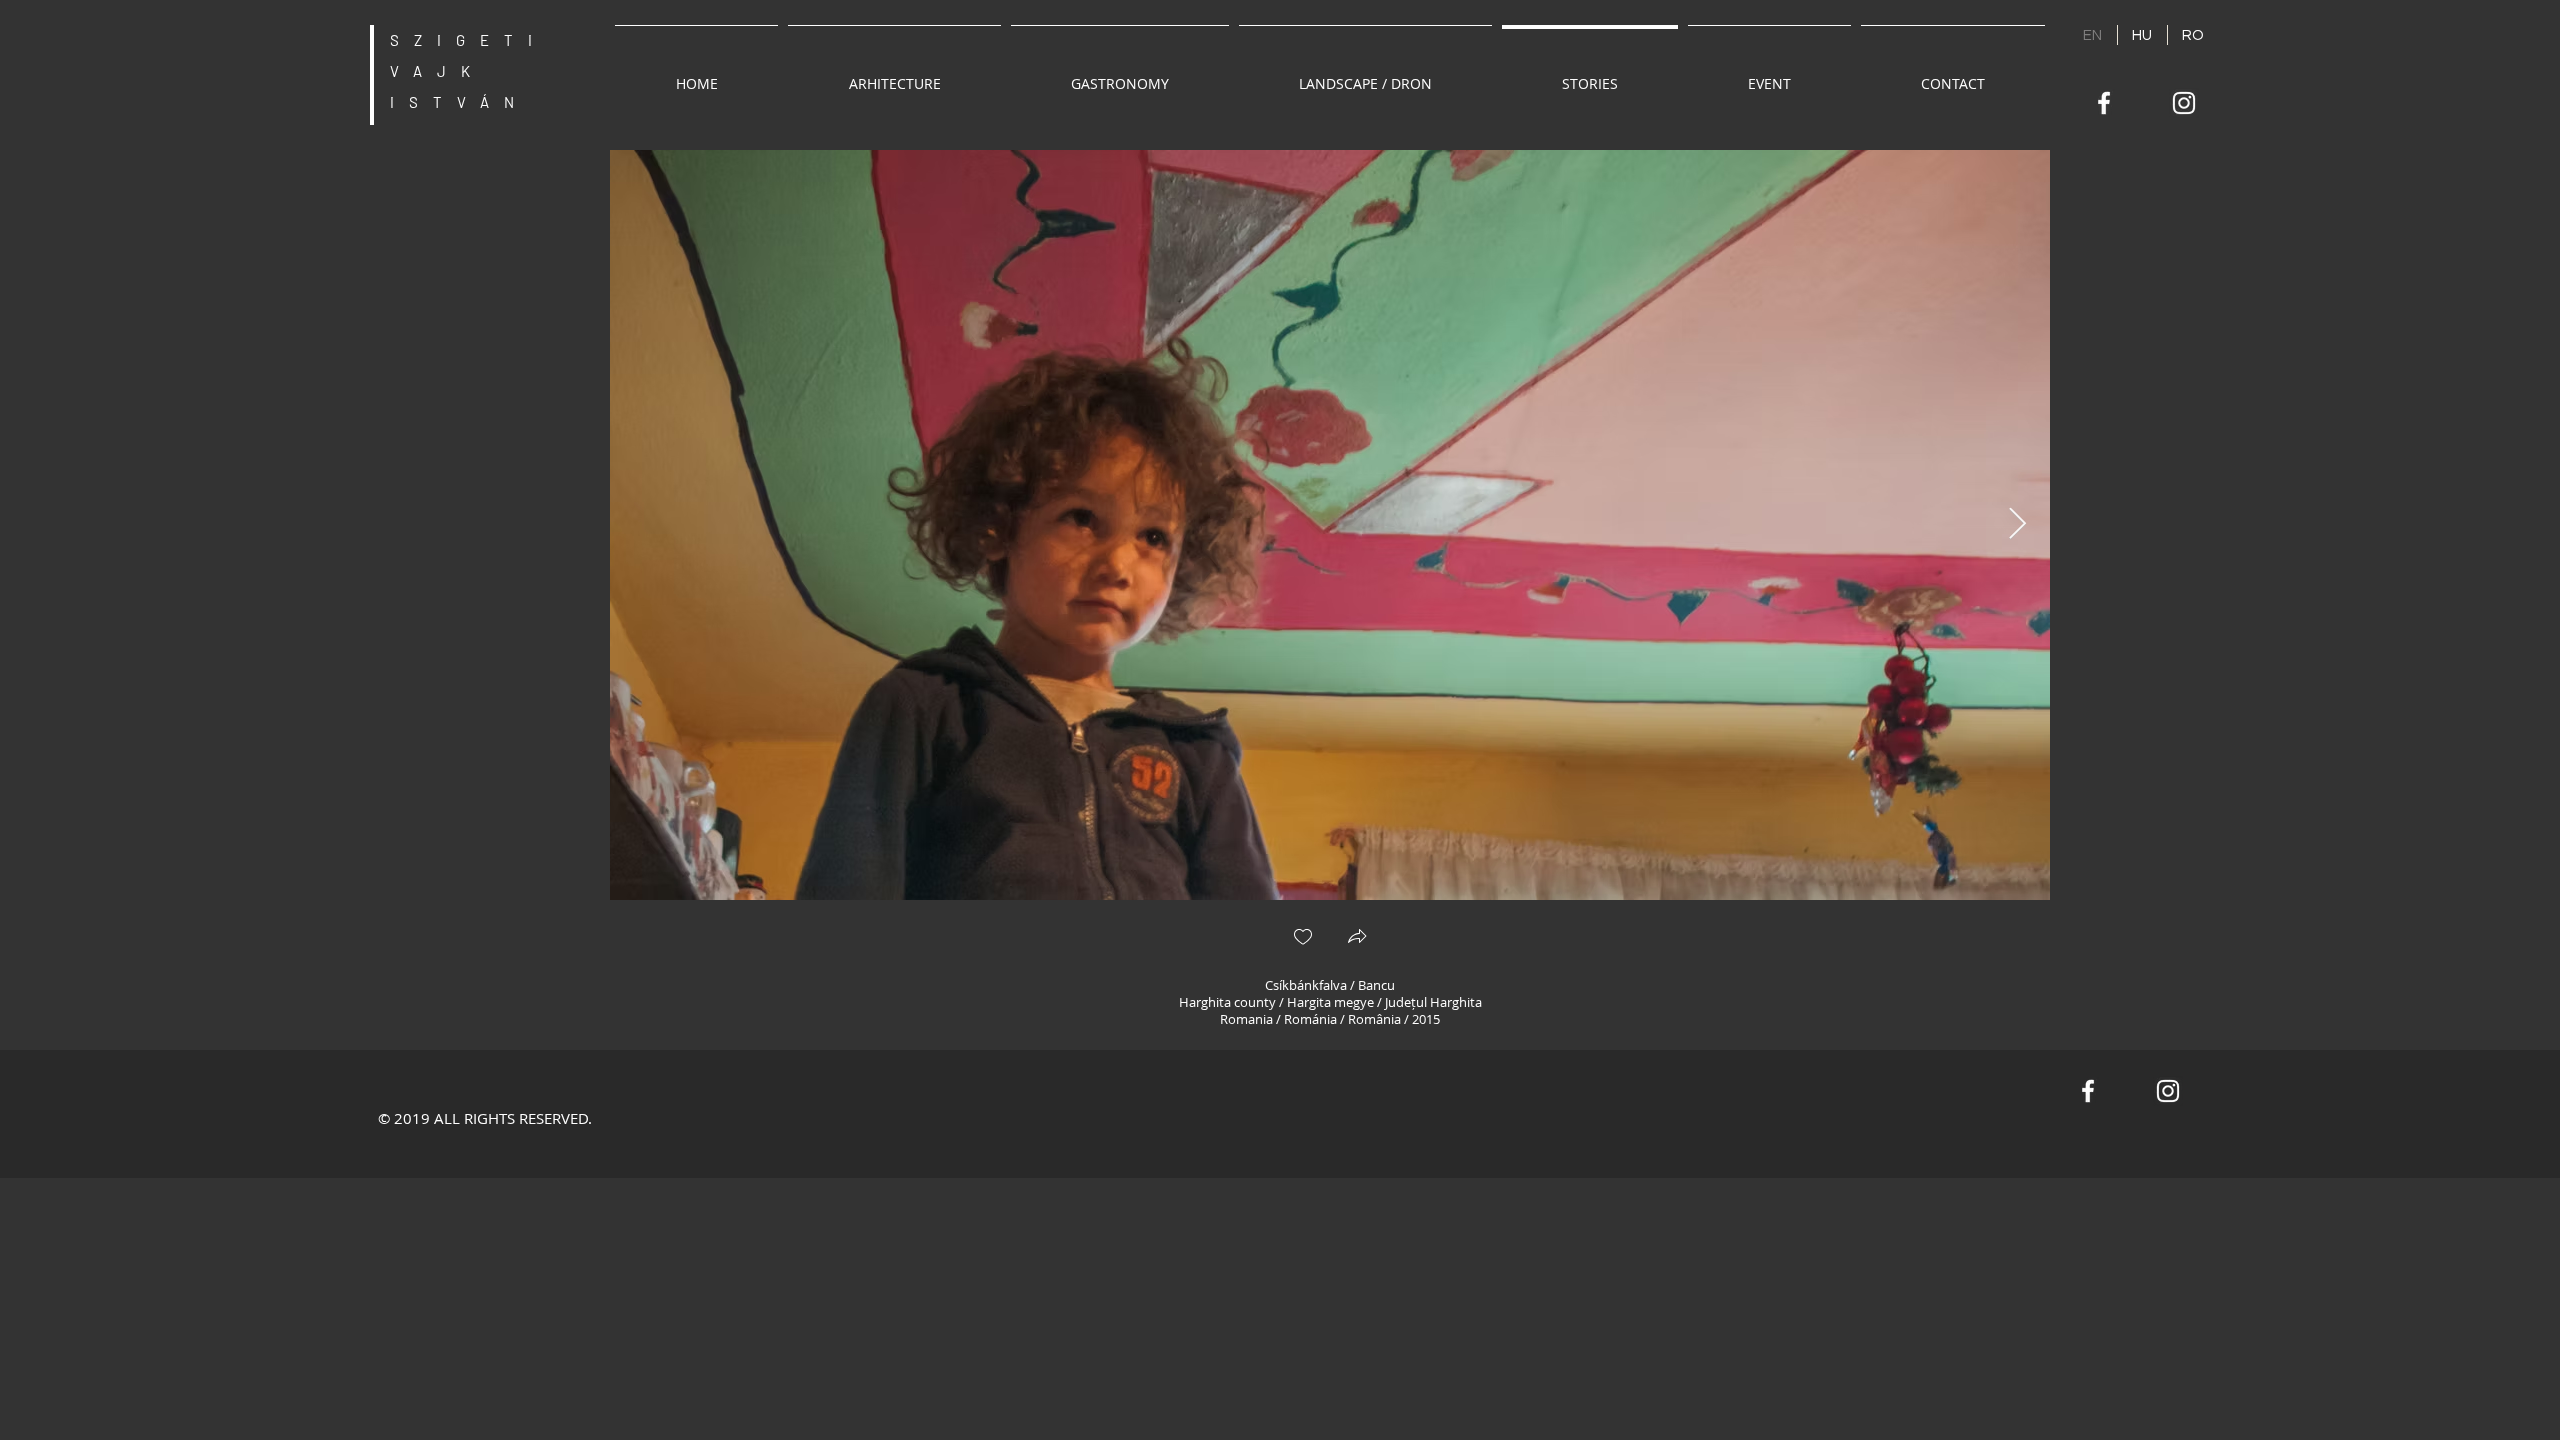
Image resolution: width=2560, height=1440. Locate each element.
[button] (1357, 938)
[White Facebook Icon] (2104, 103)
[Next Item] (2017, 525)
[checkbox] (1303, 938)
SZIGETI (468, 40)
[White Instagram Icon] (2184, 103)
